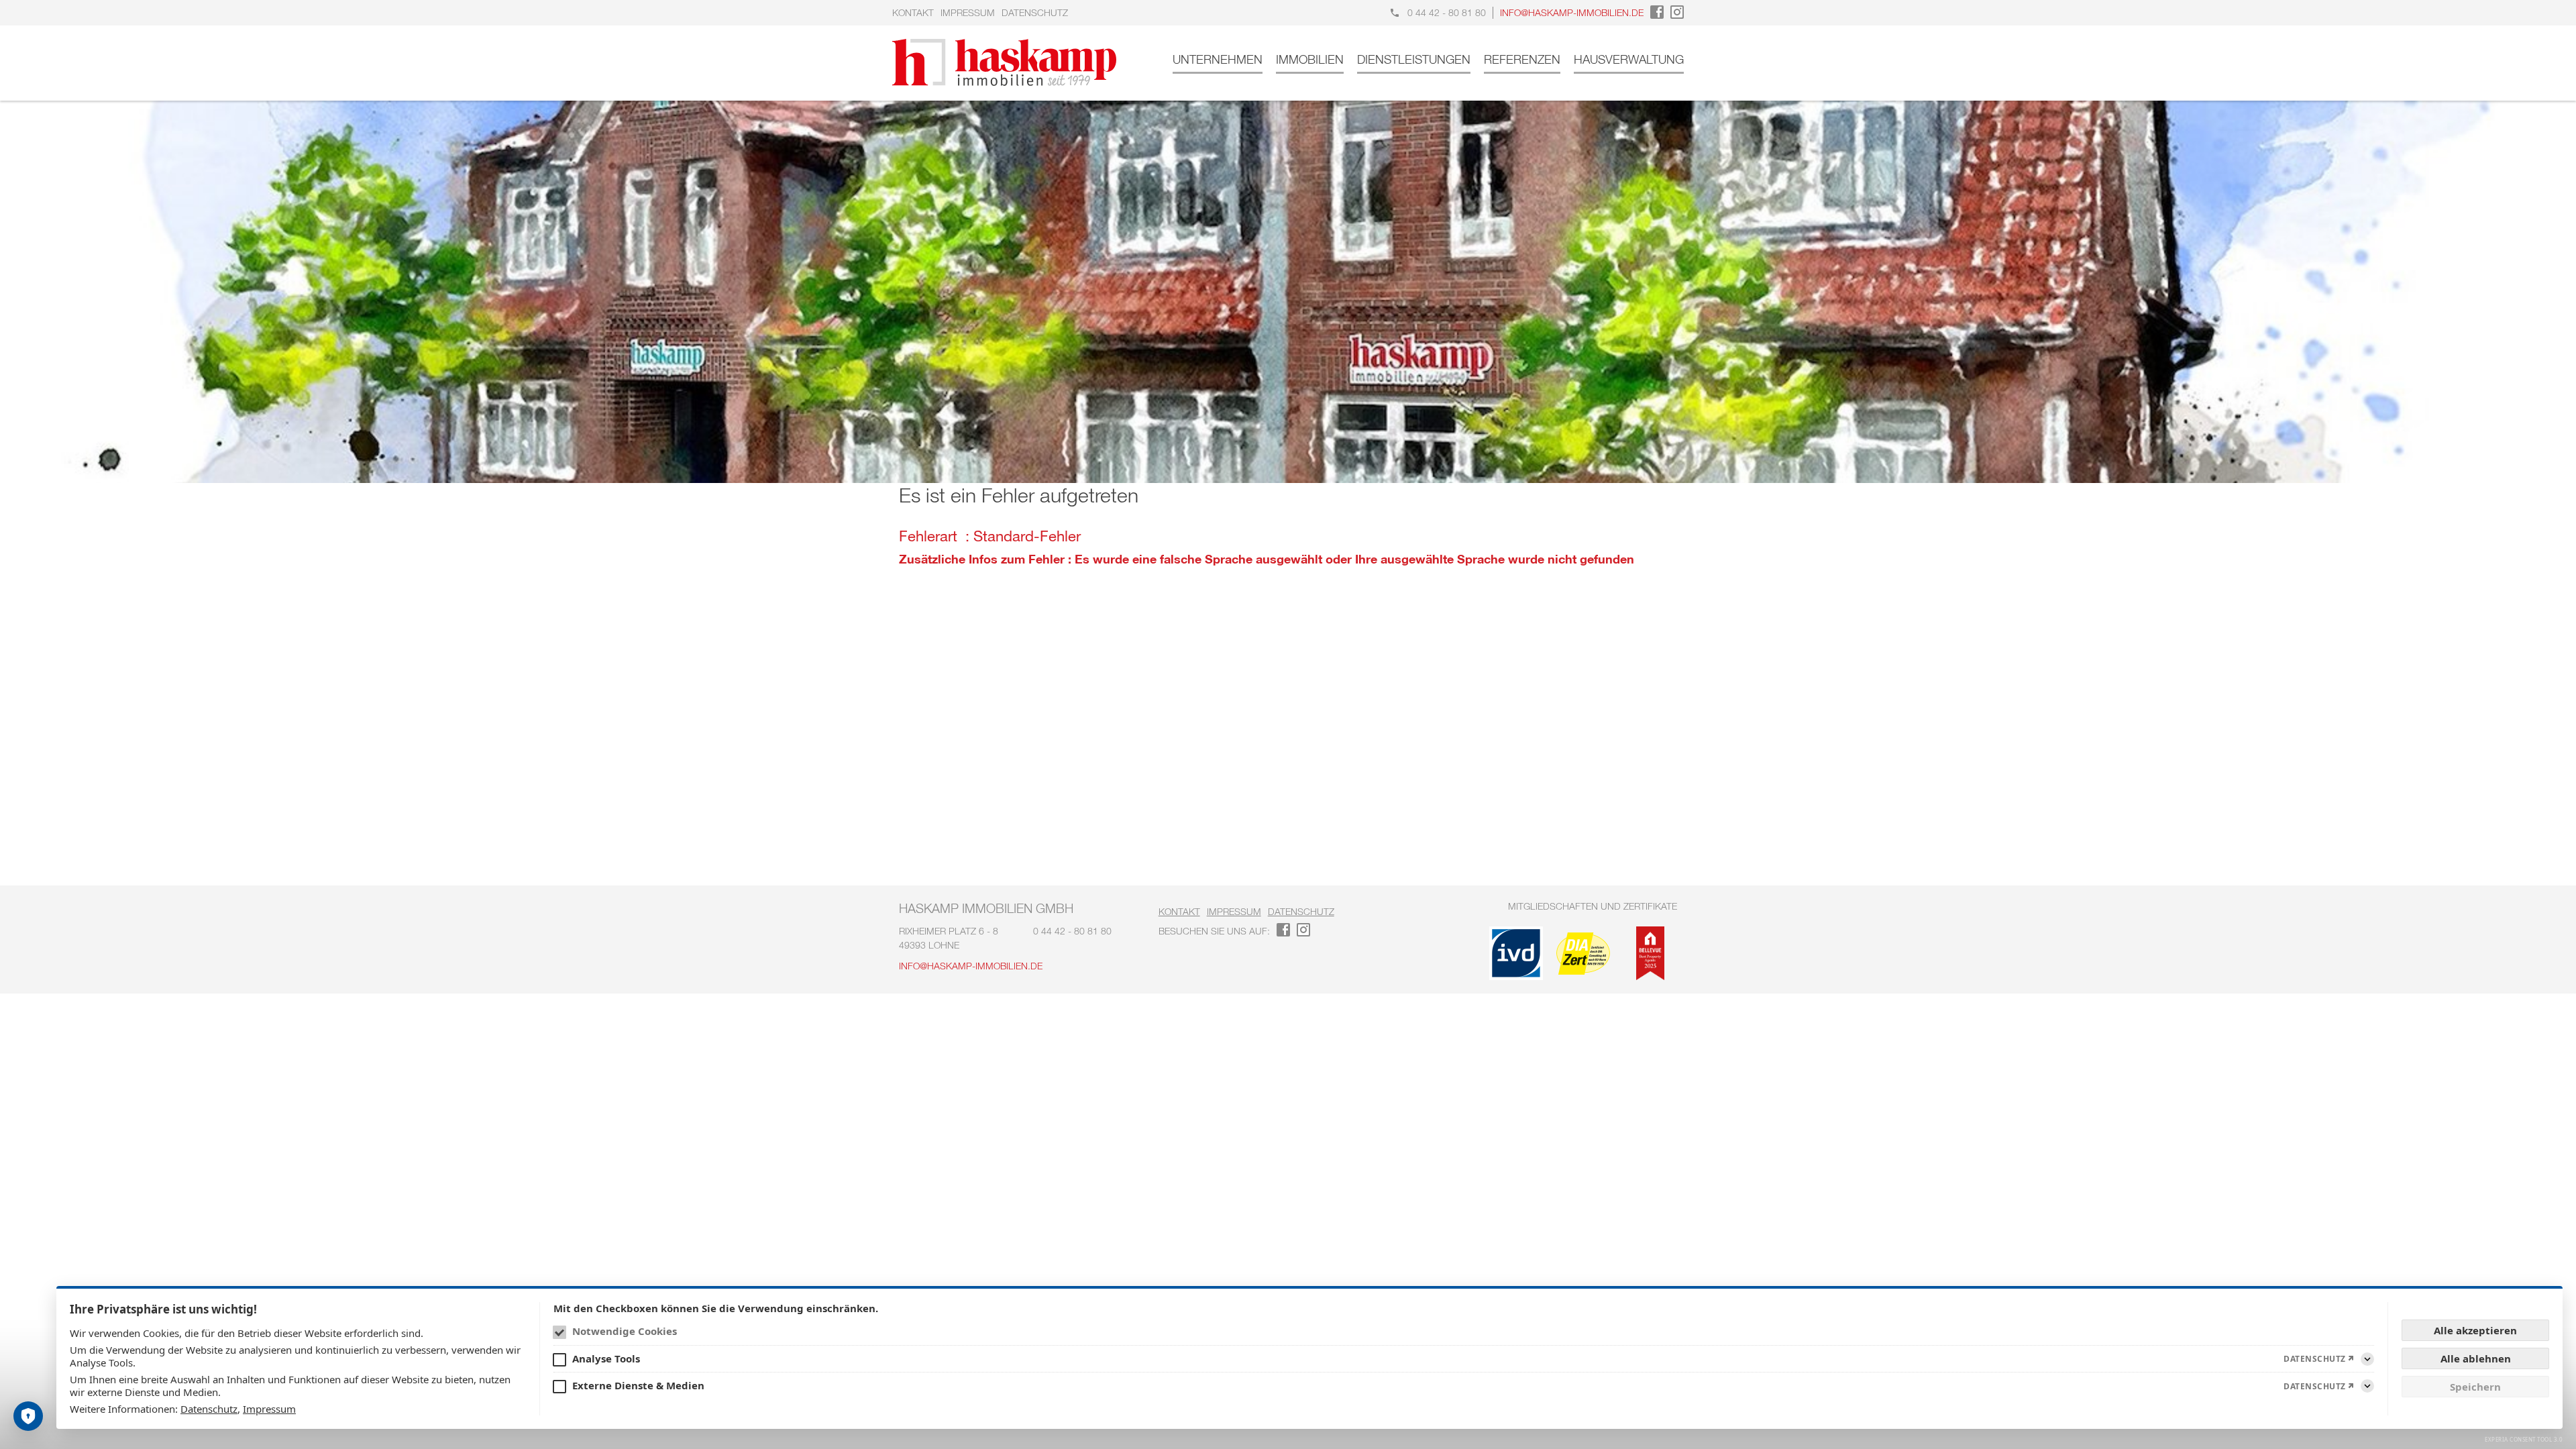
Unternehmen (1218, 59)
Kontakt (913, 12)
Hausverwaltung (1629, 59)
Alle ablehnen (2476, 1358)
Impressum (968, 12)
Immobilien (1310, 59)
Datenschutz (1035, 12)
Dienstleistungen (1414, 59)
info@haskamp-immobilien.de (1572, 12)
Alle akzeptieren (2475, 1330)
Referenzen (1522, 59)
